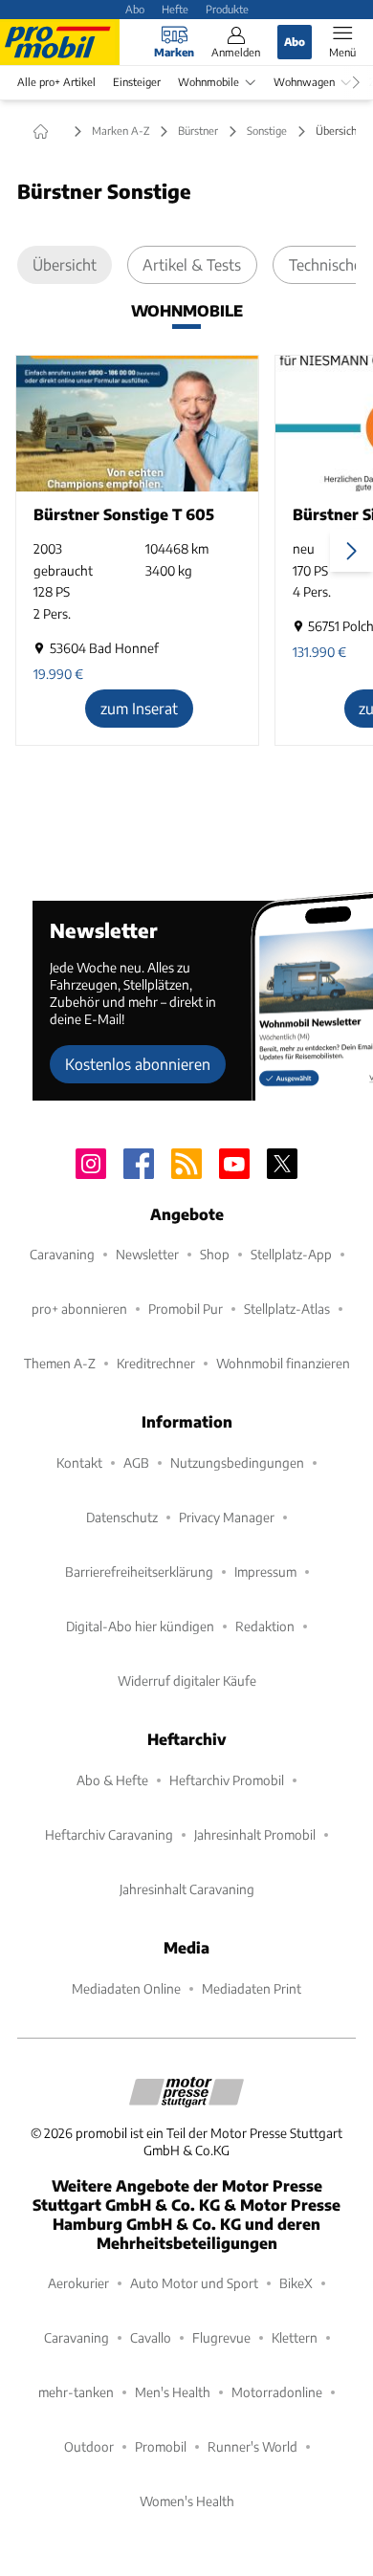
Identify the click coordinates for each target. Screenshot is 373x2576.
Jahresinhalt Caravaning (187, 1889)
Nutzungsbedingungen (237, 1463)
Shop (215, 1254)
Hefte (175, 9)
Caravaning (62, 1254)
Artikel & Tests (192, 264)
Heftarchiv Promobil (227, 1780)
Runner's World (252, 2446)
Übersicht (65, 264)
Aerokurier (78, 2283)
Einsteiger (137, 82)
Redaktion (265, 1626)
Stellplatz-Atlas (287, 1309)
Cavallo (151, 2337)
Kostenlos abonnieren (138, 1064)
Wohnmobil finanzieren (283, 1363)
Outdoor (89, 2446)
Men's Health (173, 2392)
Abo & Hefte (112, 1780)
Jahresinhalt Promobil (255, 1834)
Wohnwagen (304, 82)
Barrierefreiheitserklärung (139, 1572)
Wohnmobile (208, 82)
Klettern (295, 2337)
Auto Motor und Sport (194, 2283)
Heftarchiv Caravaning (109, 1834)
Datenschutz (122, 1517)
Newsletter (147, 1254)
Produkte (227, 9)
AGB (136, 1463)
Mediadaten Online (126, 1988)
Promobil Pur (186, 1309)
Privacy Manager (227, 1517)
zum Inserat (139, 708)
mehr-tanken (76, 2392)
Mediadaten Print (252, 1988)
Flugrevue (221, 2337)
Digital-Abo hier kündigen (140, 1626)
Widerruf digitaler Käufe (187, 1681)
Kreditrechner (156, 1363)
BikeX (296, 2283)
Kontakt (79, 1463)
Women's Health (187, 2501)
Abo (135, 9)
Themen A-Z (60, 1363)
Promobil (161, 2446)
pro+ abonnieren (79, 1309)
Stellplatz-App (291, 1254)
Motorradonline (277, 2392)
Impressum (265, 1572)
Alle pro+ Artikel (56, 82)
